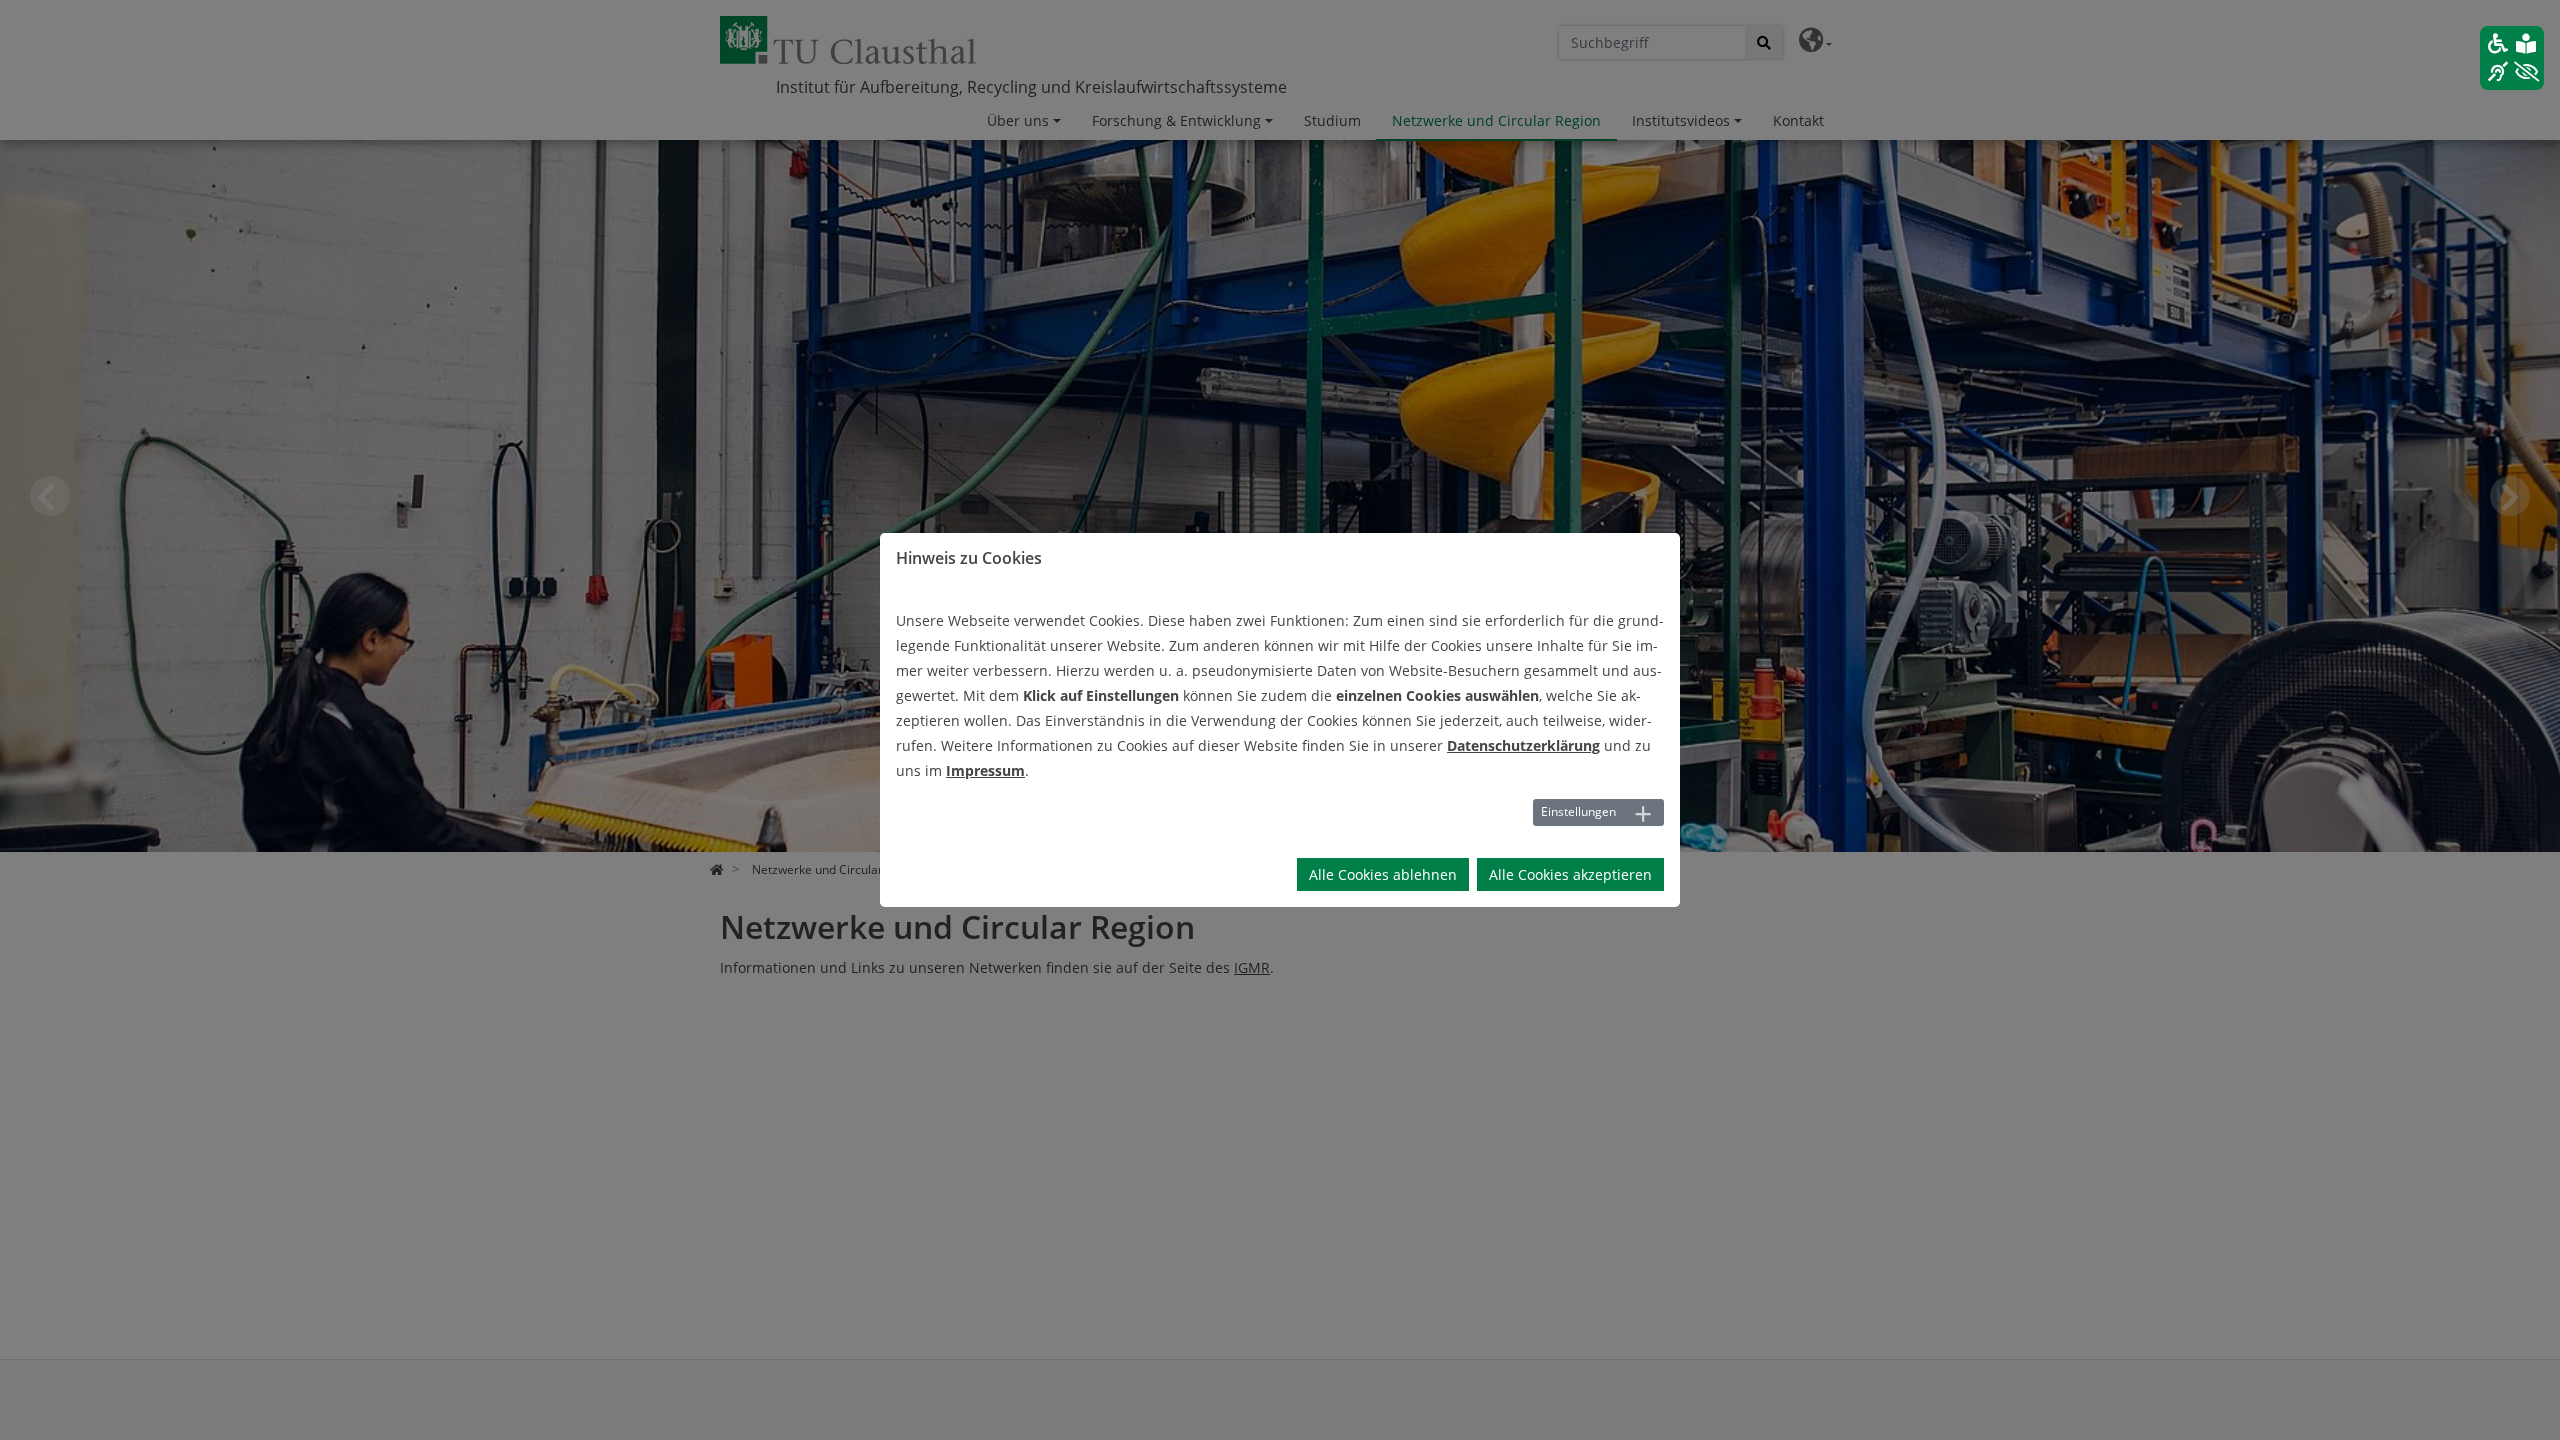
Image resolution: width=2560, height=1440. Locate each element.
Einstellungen (1578, 811)
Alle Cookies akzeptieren (1570, 874)
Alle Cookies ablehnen (1383, 874)
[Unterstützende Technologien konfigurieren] (2512, 58)
